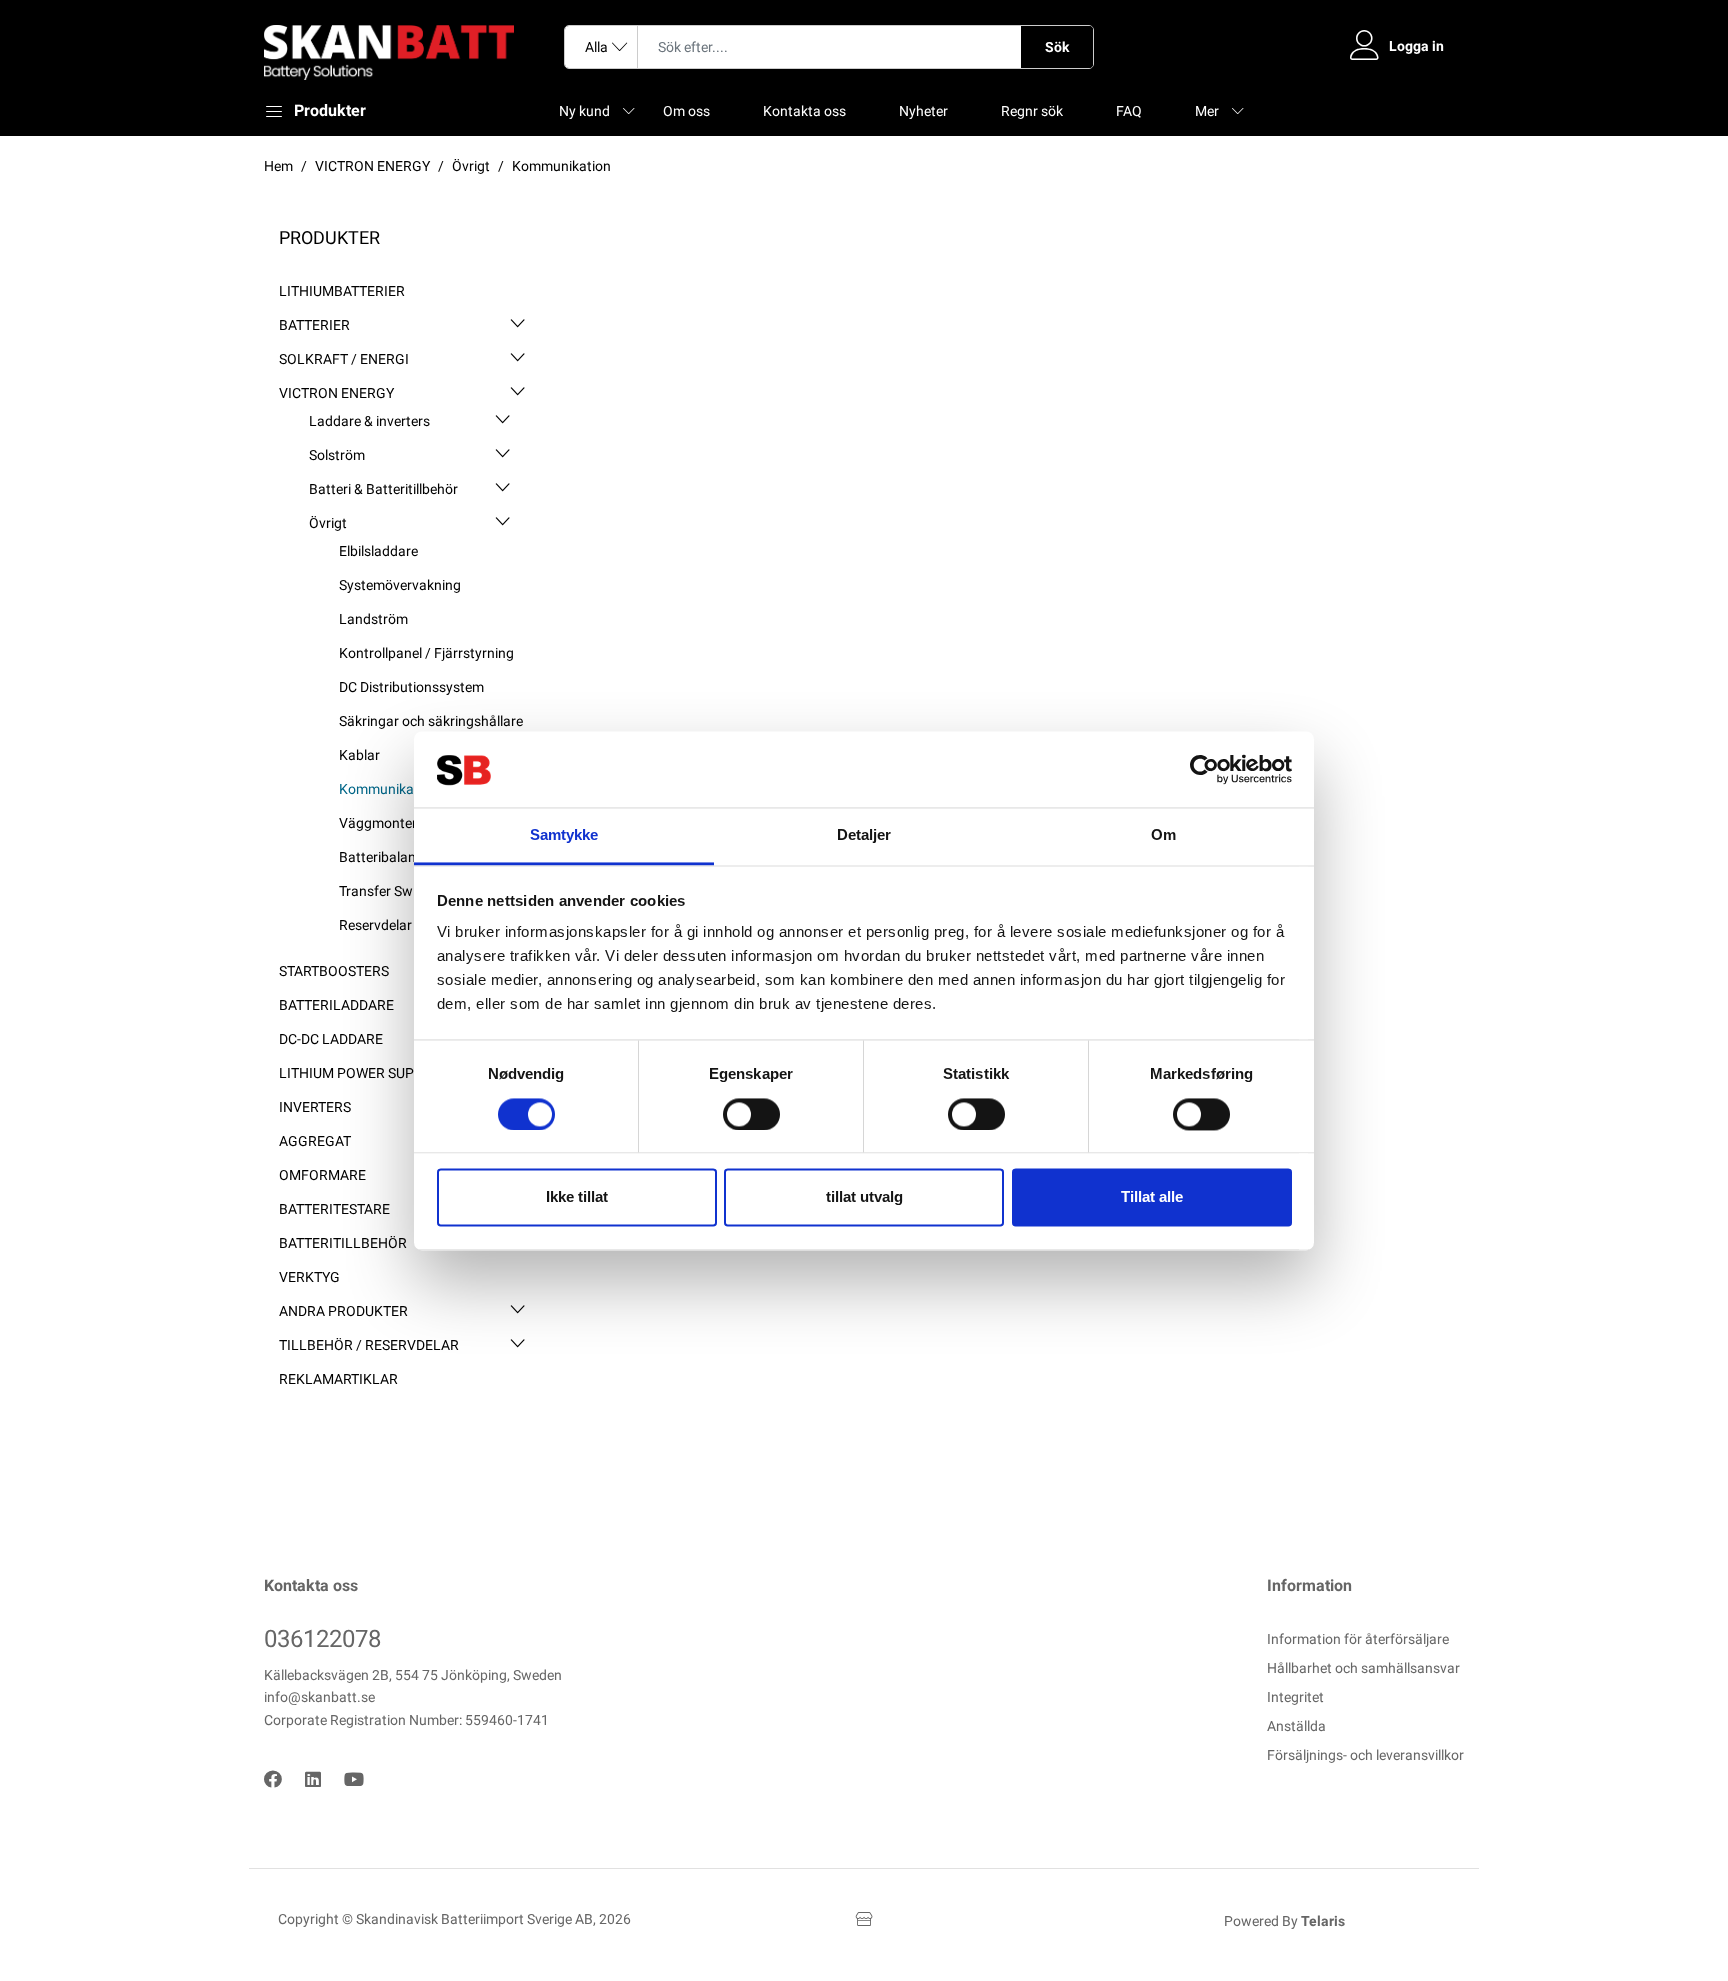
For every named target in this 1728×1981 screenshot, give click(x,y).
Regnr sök (1032, 111)
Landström (373, 619)
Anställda (1296, 1726)
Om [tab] (1163, 835)
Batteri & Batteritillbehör (383, 489)
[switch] (751, 1114)
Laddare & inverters (369, 421)
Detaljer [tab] (864, 835)
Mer (1207, 111)
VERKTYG (309, 1277)
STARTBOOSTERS (334, 971)
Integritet (1295, 1697)
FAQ (1129, 111)
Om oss (686, 111)
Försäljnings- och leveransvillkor (1365, 1755)
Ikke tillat (577, 1197)
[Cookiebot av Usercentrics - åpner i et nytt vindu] (1204, 769)
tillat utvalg (864, 1197)
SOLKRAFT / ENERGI (344, 359)
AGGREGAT (315, 1141)
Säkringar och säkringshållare (431, 721)
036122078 (322, 1639)
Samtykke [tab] (564, 835)
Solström (337, 455)
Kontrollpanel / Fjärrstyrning (426, 653)
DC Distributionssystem (411, 687)
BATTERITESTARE (334, 1209)
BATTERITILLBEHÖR (343, 1243)
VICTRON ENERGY (336, 393)
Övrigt (328, 523)
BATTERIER (314, 325)
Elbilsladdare (378, 551)
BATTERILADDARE (336, 1005)
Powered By (1284, 1921)
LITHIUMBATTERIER (342, 291)
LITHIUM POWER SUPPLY (358, 1073)
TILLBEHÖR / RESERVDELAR (369, 1345)
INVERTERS (315, 1107)
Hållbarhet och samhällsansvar (1363, 1668)
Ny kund (584, 111)
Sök (1057, 47)
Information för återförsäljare (1358, 1639)
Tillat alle (1152, 1197)
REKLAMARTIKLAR (338, 1379)
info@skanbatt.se (319, 1697)
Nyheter (923, 111)
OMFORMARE (322, 1175)
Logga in (1416, 46)
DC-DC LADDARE (331, 1039)
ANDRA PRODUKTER (343, 1311)
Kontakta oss (804, 111)
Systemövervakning (400, 585)
